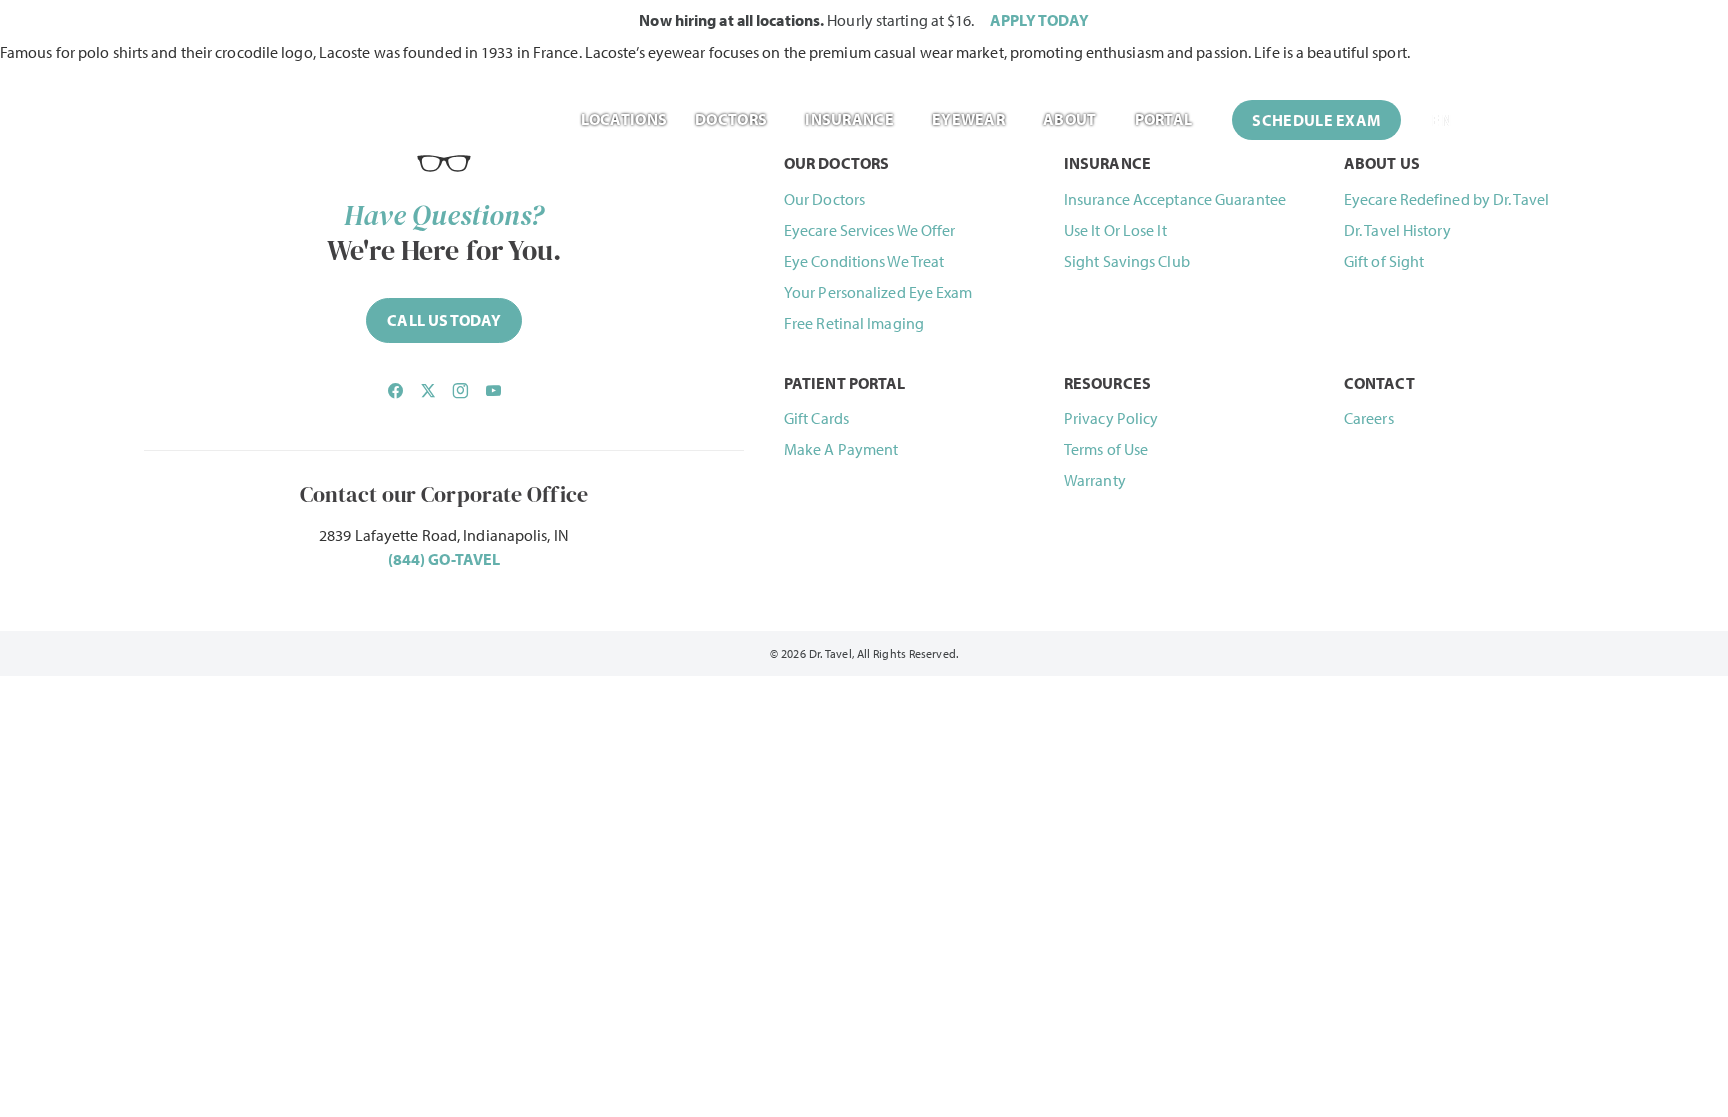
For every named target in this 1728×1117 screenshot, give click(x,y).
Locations (624, 119)
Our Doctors (824, 199)
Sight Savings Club (1127, 261)
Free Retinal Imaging (854, 323)
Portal (1164, 119)
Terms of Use (1106, 449)
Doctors (731, 119)
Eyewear (968, 119)
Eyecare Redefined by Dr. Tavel (1446, 199)
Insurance (849, 119)
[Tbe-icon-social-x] (428, 391)
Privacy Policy (1111, 418)
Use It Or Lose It (1115, 230)
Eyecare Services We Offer (870, 230)
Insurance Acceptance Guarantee (1175, 199)
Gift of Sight (1384, 261)
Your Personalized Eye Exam (878, 292)
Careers (1369, 418)
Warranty (1095, 480)
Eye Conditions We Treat (864, 261)
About (1070, 119)
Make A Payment (841, 449)
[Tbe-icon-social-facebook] (395, 391)
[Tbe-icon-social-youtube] (493, 391)
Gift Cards (816, 418)
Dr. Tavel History (1397, 230)
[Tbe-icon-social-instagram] (460, 391)
